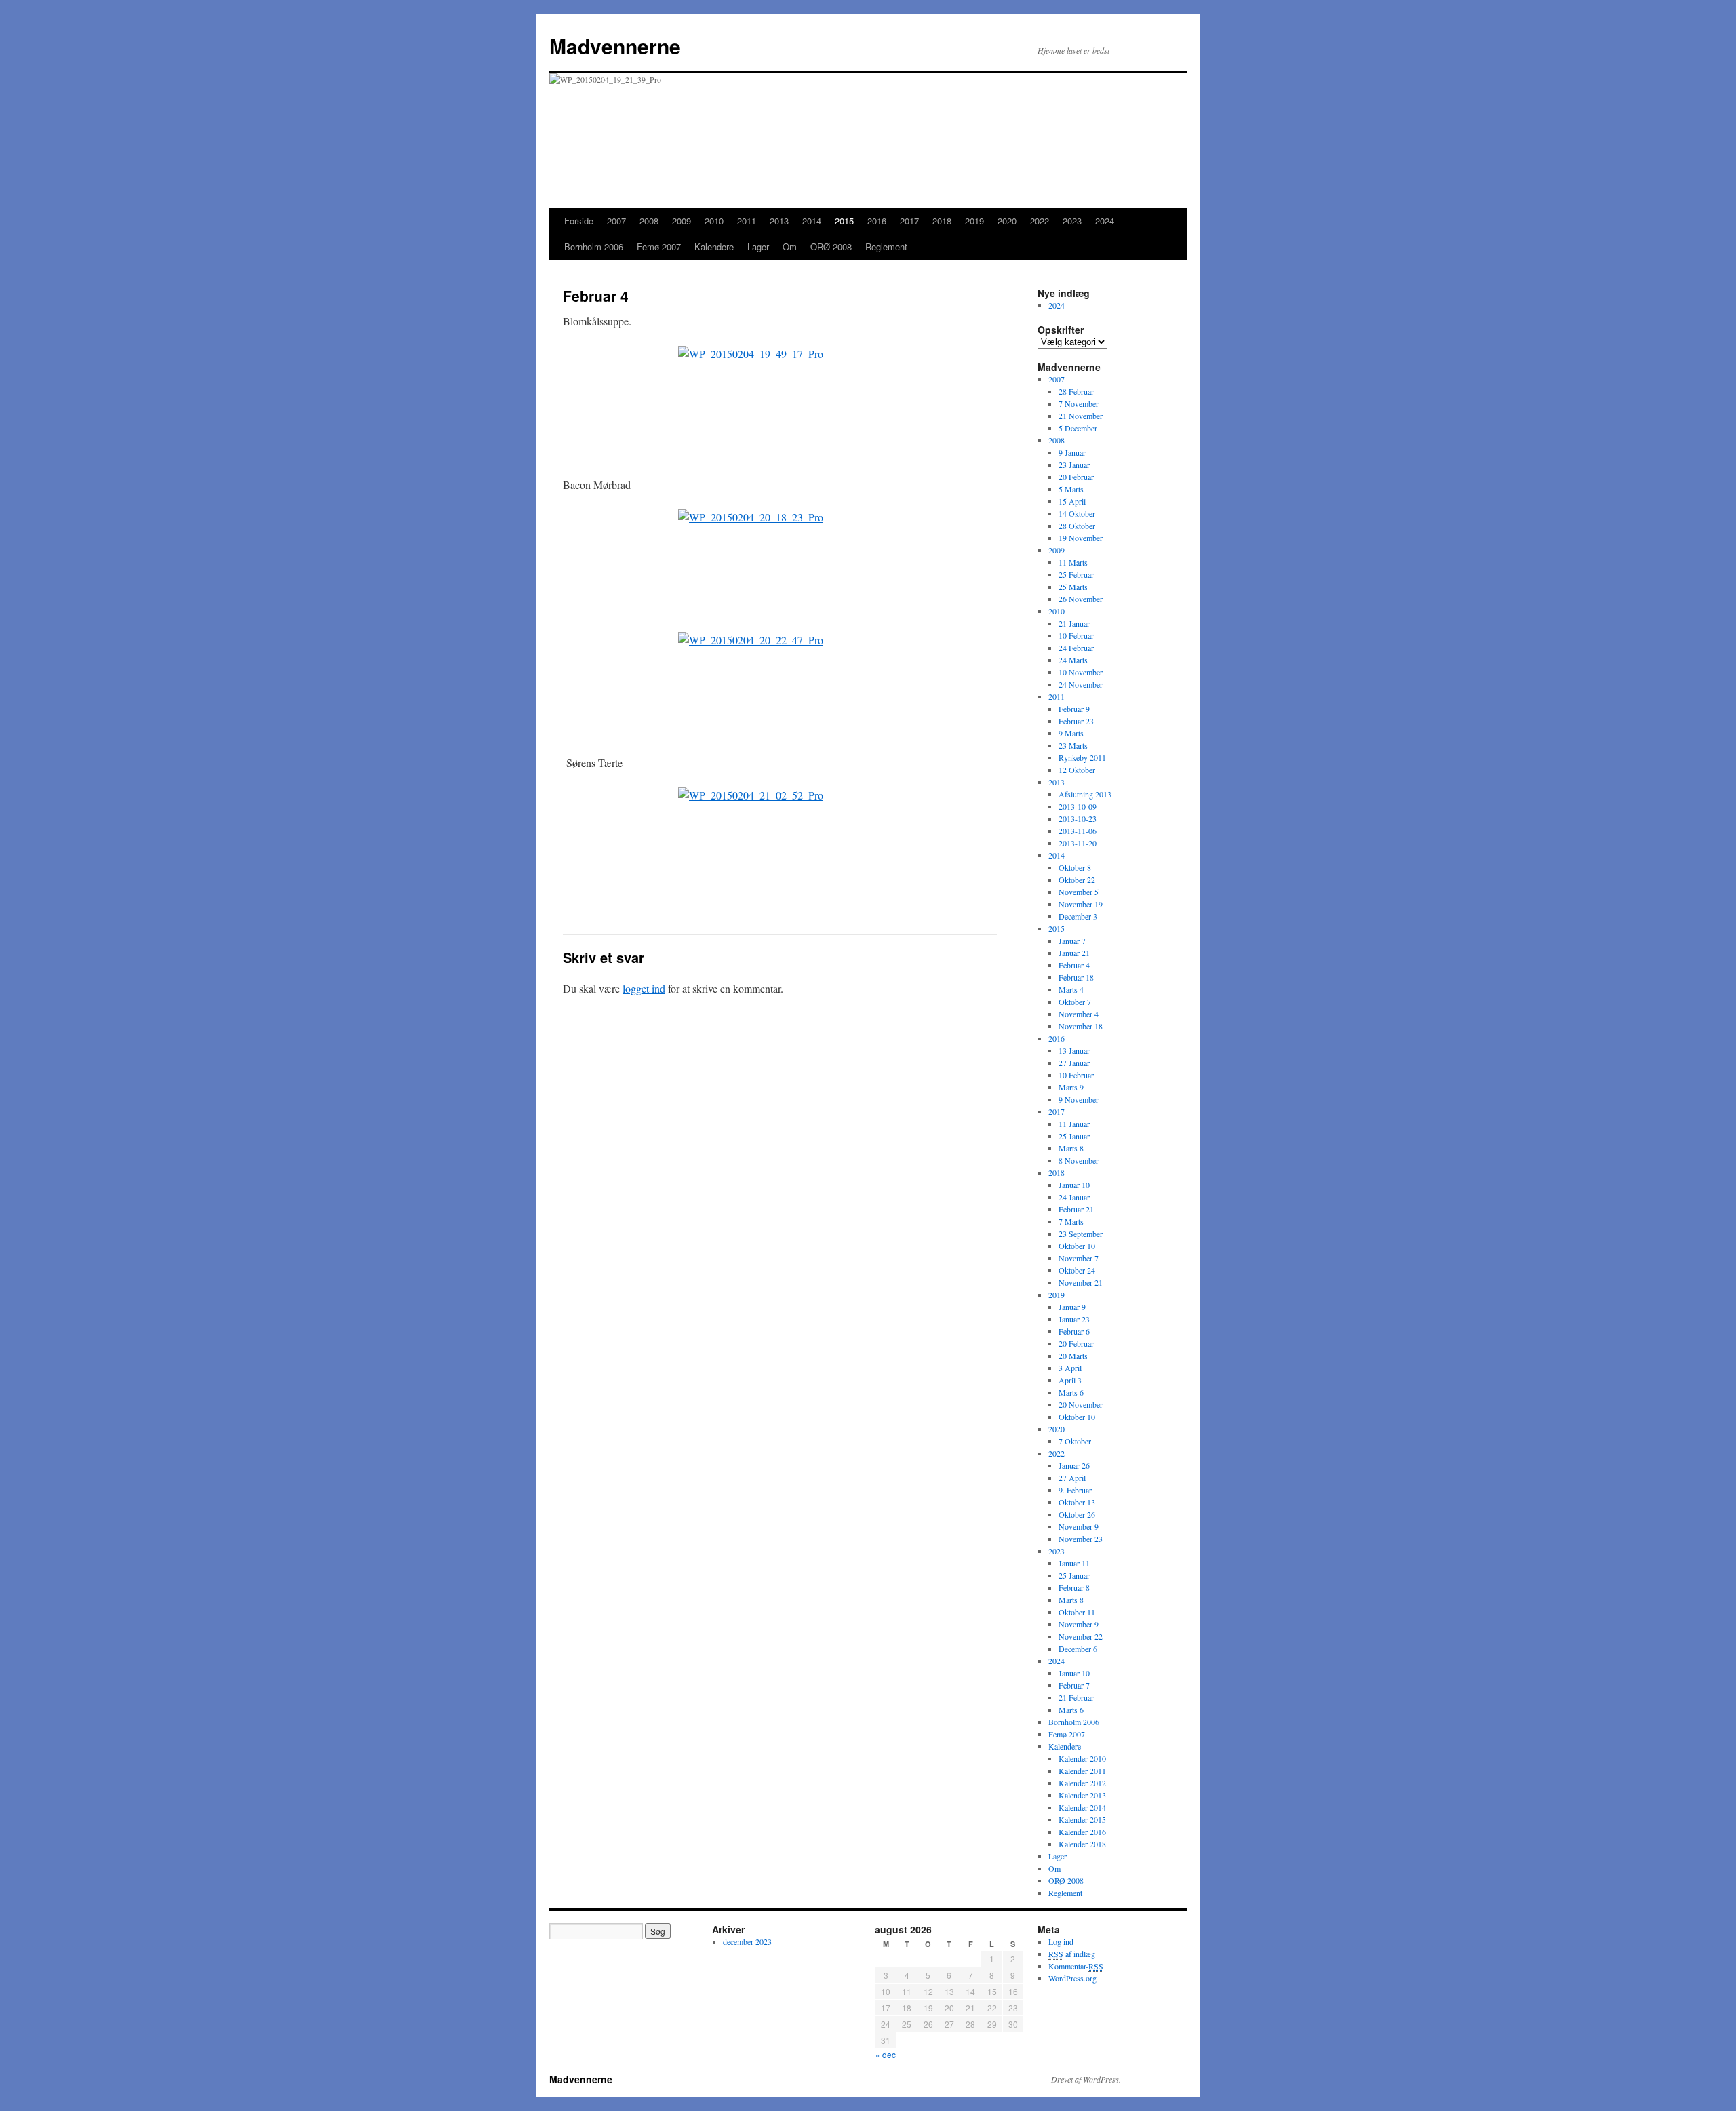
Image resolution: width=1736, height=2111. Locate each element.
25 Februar (1076, 574)
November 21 (1081, 1282)
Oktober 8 (1075, 867)
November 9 (1079, 1526)
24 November (1081, 684)
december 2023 (747, 1941)
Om (790, 246)
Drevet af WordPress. (1086, 2079)
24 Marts (1073, 660)
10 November (1081, 672)
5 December (1078, 428)
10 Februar (1076, 635)
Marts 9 (1071, 1087)
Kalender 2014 (1082, 1807)
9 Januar (1072, 452)
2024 (1105, 221)
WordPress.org (1072, 1978)
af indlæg (1072, 1954)
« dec (886, 2054)
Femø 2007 (659, 246)
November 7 (1079, 1258)
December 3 (1078, 916)
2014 (812, 221)
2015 (844, 221)
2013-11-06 (1078, 831)
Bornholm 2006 (594, 246)
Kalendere (714, 246)
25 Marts (1073, 587)
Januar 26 (1074, 1465)
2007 (616, 221)
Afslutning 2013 (1085, 794)
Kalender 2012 (1082, 1783)
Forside (579, 221)
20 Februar (1076, 477)
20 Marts (1073, 1356)
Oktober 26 (1077, 1514)
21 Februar (1076, 1697)
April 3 (1070, 1380)
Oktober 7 (1075, 1002)
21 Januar (1074, 623)
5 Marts (1071, 489)
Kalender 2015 (1082, 1819)
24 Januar (1074, 1197)
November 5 (1079, 892)
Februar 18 (1076, 977)
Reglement (886, 246)
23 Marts (1073, 745)
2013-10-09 (1078, 806)
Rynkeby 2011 (1082, 757)
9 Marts (1071, 733)
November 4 (1079, 1014)
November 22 (1081, 1636)
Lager (758, 246)
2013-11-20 (1078, 843)
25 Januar (1074, 1136)
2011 (747, 221)
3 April (1070, 1368)
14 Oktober (1077, 513)
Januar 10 (1074, 1185)
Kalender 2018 (1082, 1844)
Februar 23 (1076, 721)
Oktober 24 (1077, 1270)
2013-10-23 (1078, 818)
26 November (1081, 599)
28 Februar (1076, 391)
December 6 (1078, 1649)
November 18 (1081, 1026)
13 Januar (1074, 1050)
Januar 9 (1072, 1307)
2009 (682, 221)
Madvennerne (615, 46)
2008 (649, 221)
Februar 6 (1074, 1331)
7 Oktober (1075, 1441)
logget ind (644, 988)
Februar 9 (1074, 709)
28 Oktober (1077, 526)
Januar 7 (1072, 941)
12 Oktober (1077, 770)
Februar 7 (1074, 1685)
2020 (1007, 221)
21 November (1081, 416)
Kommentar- (1076, 1966)
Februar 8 (1074, 1587)
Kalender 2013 (1082, 1795)
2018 (942, 221)
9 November (1079, 1099)
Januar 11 (1074, 1563)
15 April (1072, 501)
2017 (909, 221)
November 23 (1081, 1539)
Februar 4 (1074, 965)
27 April (1072, 1478)
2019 (974, 221)
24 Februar (1076, 648)
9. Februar (1075, 1490)
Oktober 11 (1077, 1612)
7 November (1079, 403)
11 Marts (1073, 562)
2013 (779, 221)
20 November (1081, 1404)
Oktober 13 (1077, 1502)
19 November (1081, 538)
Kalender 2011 (1082, 1771)
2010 (714, 221)
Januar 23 (1074, 1319)
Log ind (1061, 1941)
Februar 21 (1076, 1209)
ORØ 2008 (831, 246)
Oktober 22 (1077, 880)
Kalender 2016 (1082, 1832)
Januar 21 (1074, 953)
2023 (1072, 221)
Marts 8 (1071, 1148)
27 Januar (1074, 1063)
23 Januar (1074, 465)
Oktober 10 (1077, 1246)
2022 (1040, 221)
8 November (1079, 1160)
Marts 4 (1071, 989)
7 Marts (1071, 1221)
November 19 (1081, 904)
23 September (1081, 1234)
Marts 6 (1071, 1392)
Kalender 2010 (1082, 1758)
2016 (877, 221)
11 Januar (1074, 1124)
